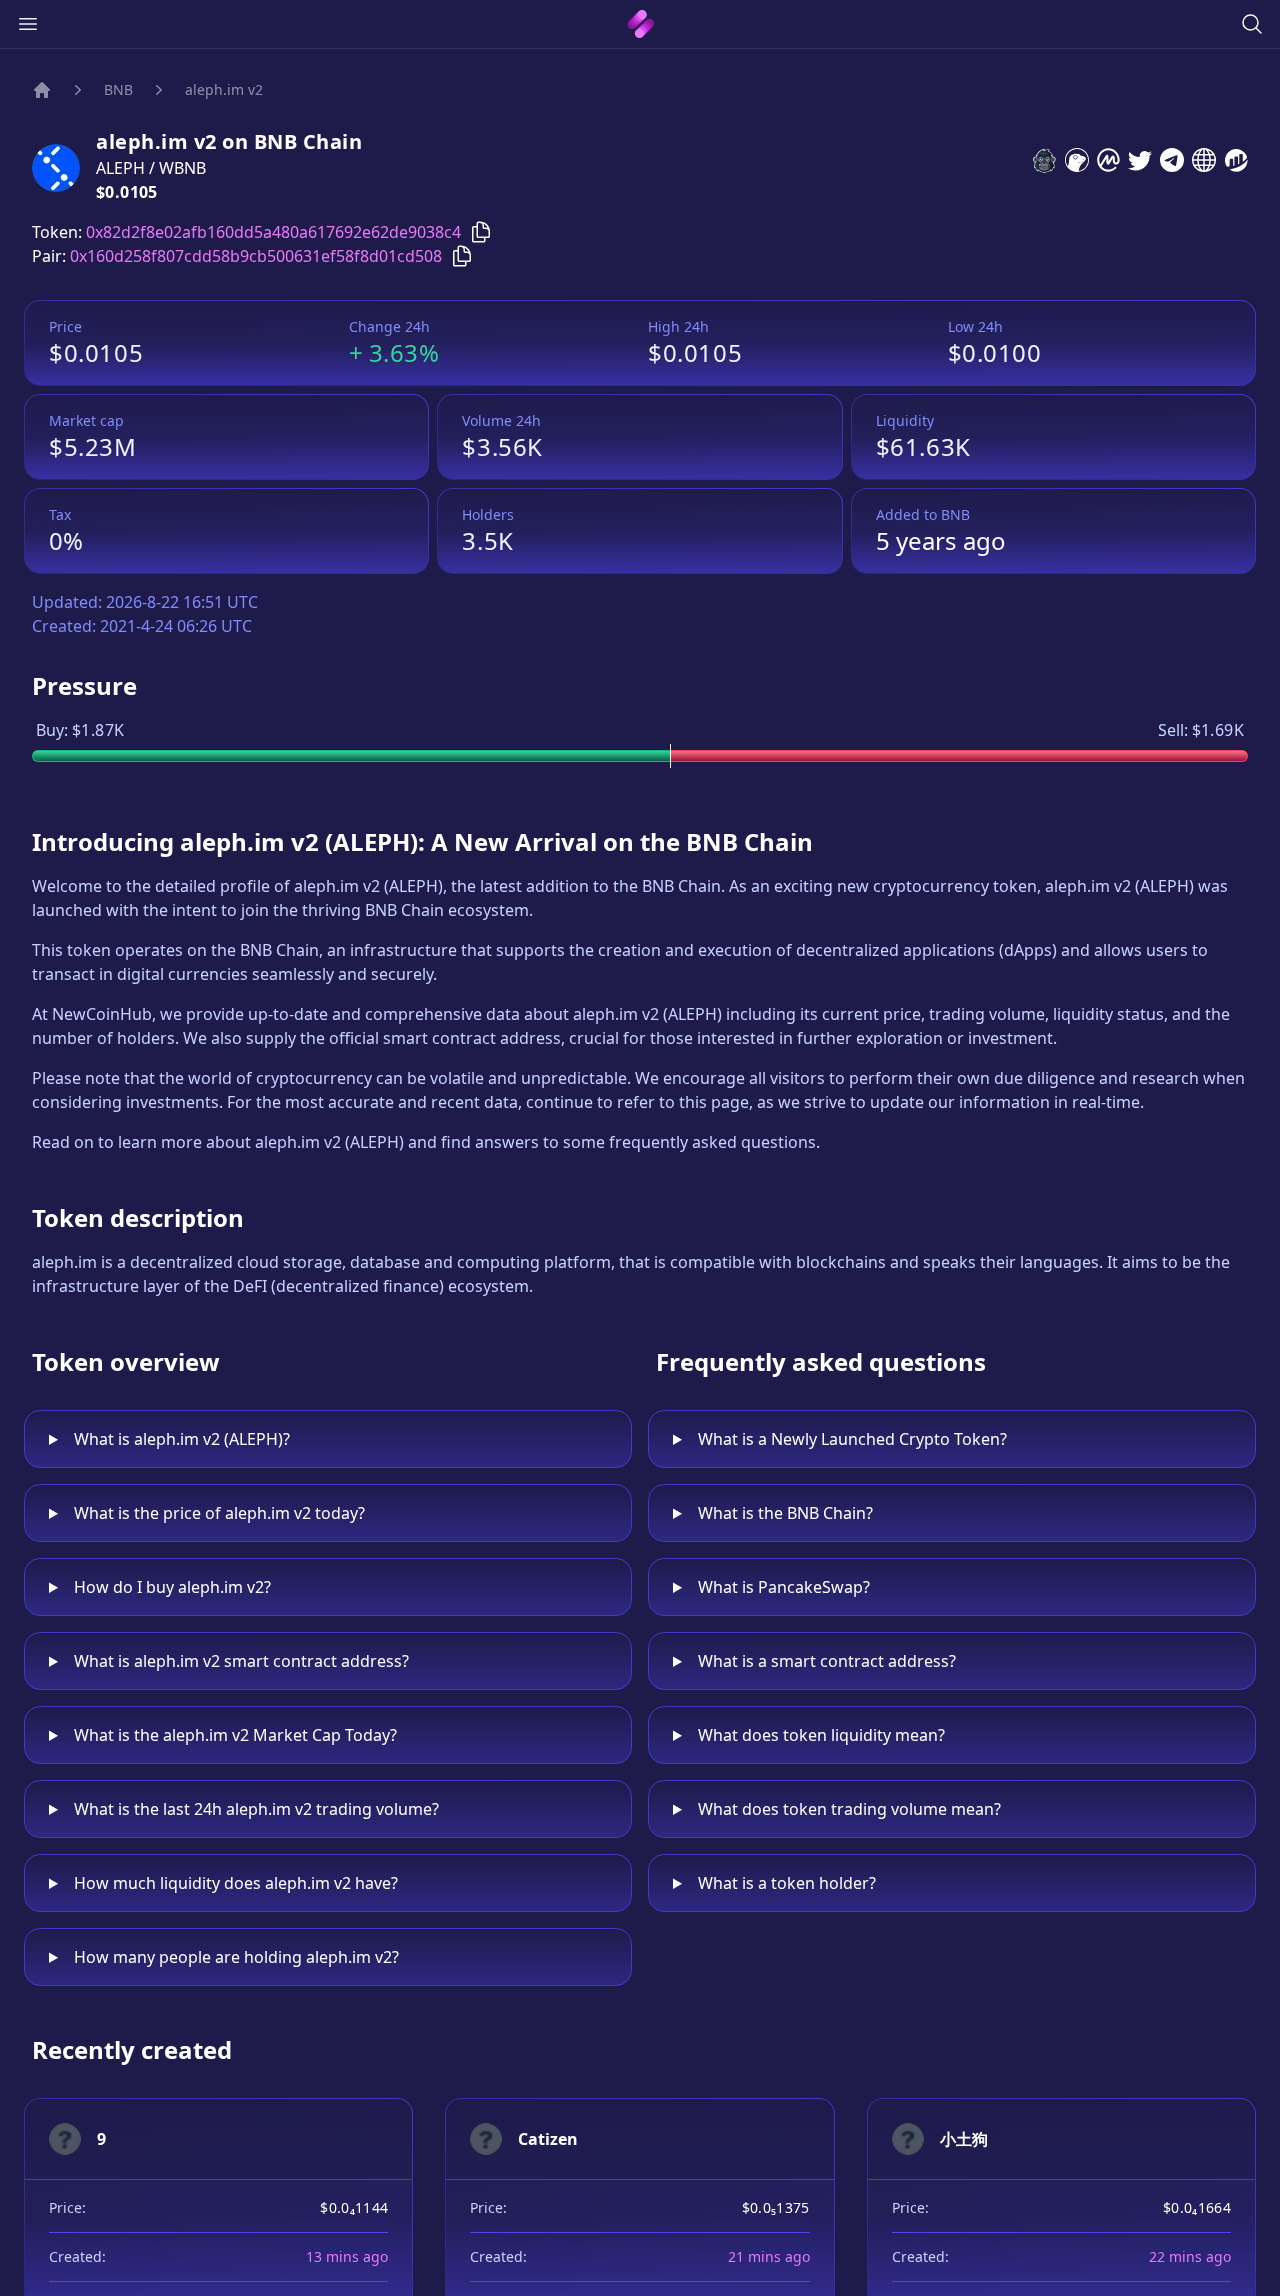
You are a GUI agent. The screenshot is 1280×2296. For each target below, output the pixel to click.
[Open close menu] (28, 24)
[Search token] (1252, 24)
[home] (640, 24)
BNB (118, 89)
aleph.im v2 (224, 89)
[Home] (42, 90)
